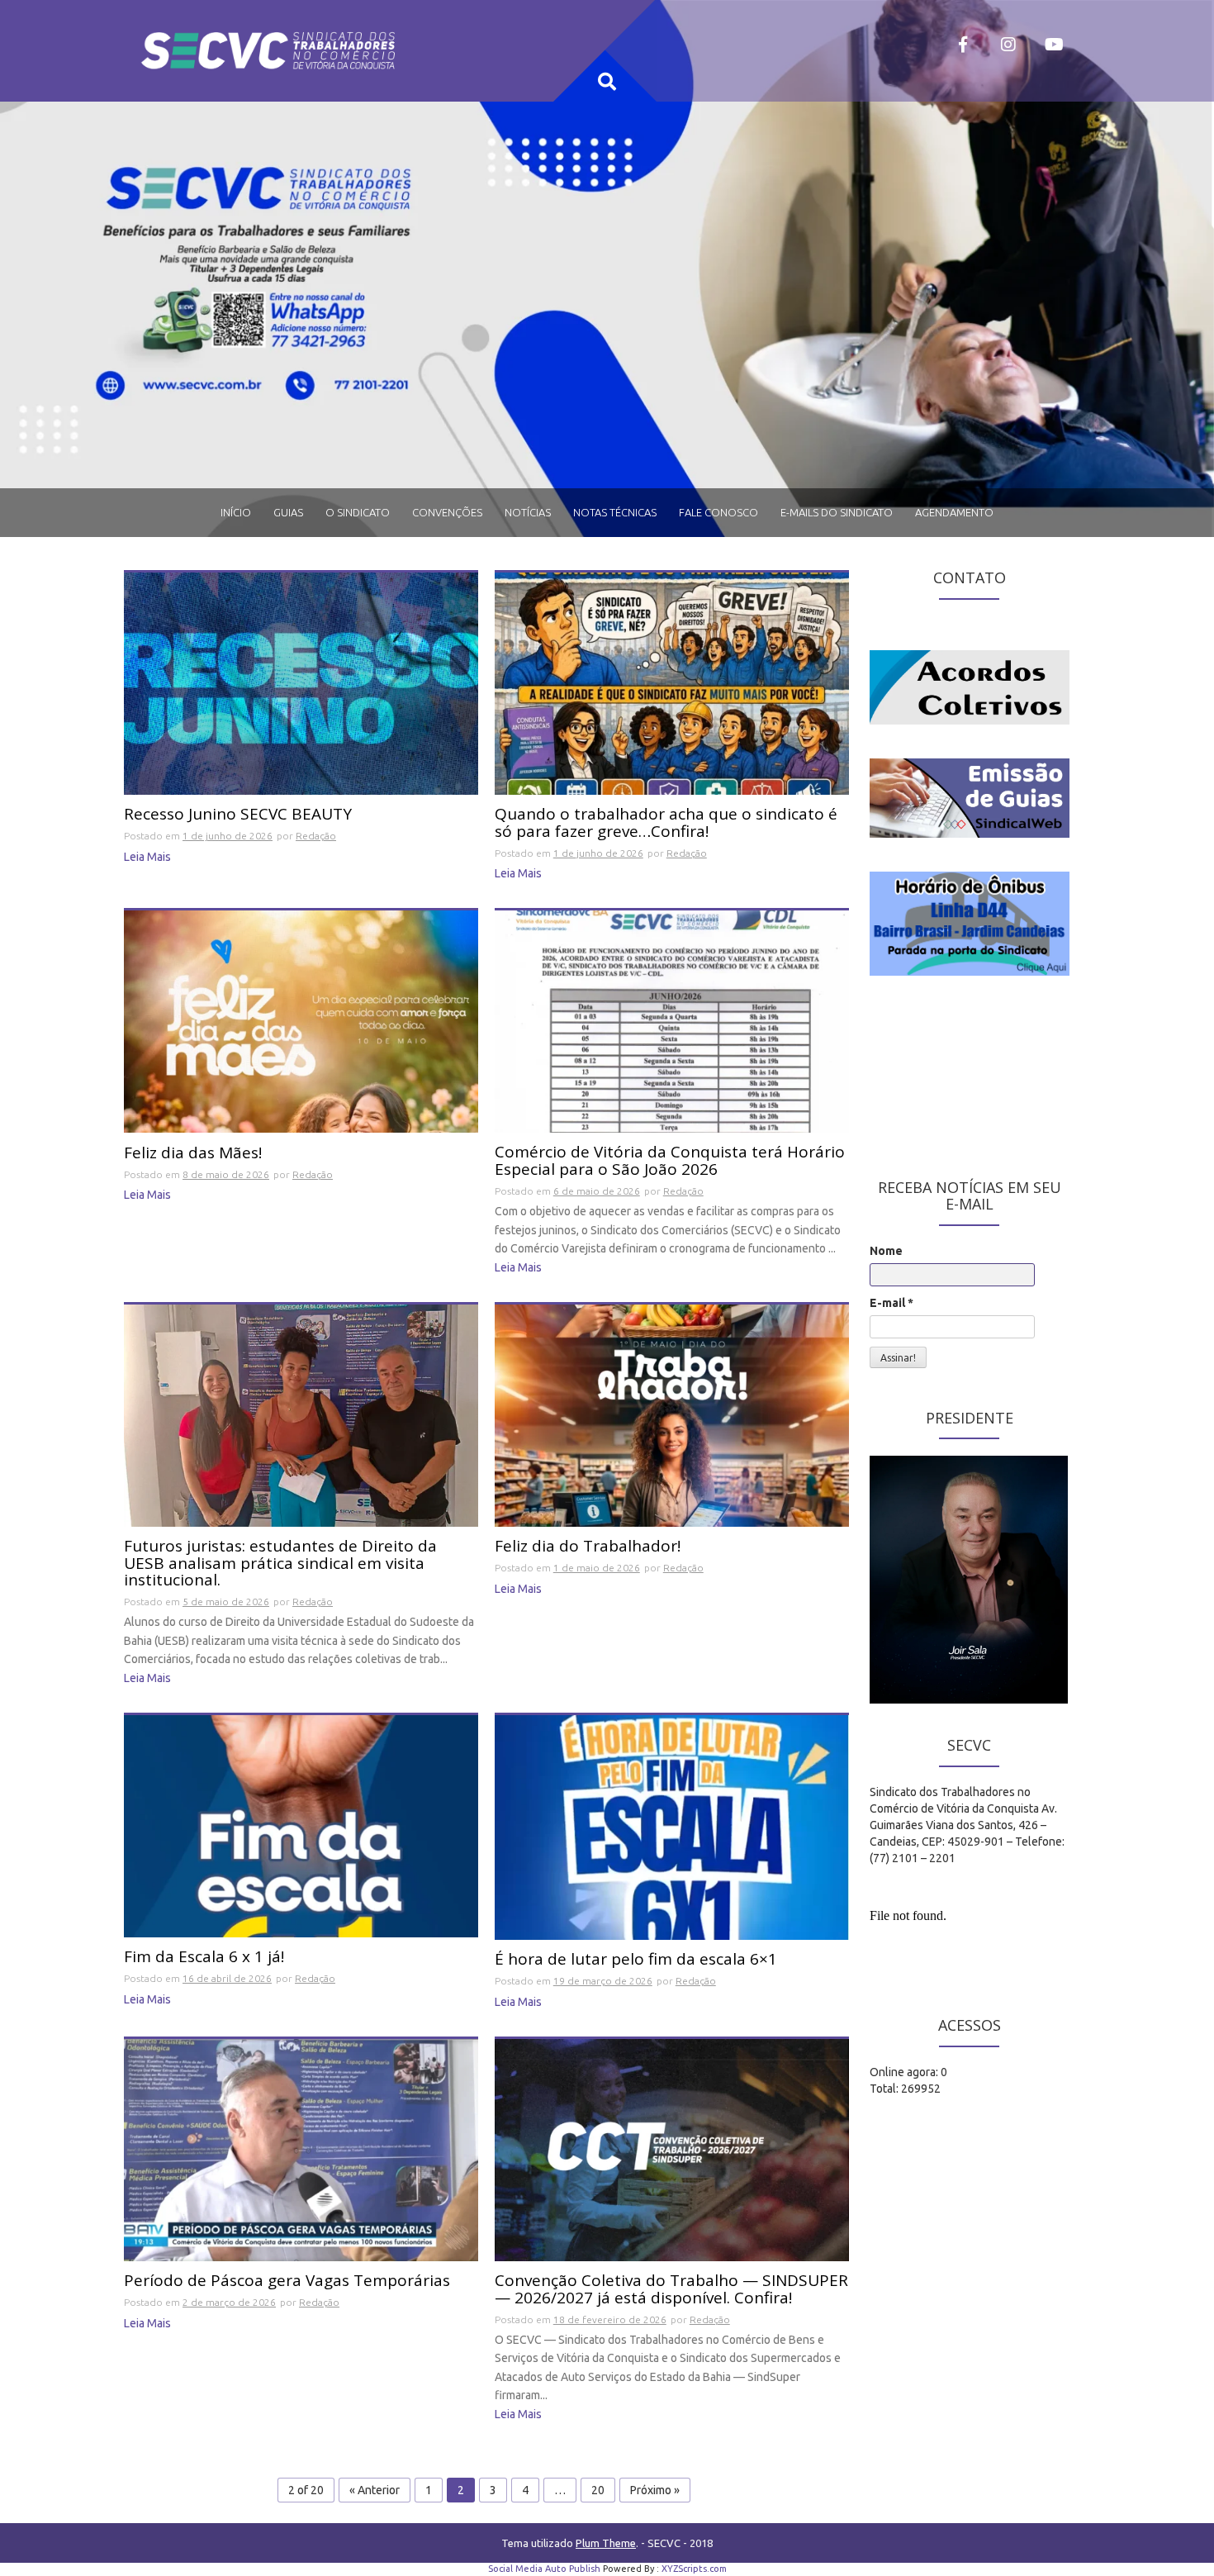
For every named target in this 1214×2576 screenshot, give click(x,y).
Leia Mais (147, 857)
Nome (886, 1251)
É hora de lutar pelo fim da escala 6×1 (636, 1960)
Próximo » (655, 2490)
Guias (288, 512)
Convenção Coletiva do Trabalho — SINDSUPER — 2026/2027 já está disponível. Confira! (671, 2290)
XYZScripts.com (694, 2569)
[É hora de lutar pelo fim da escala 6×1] (672, 1827)
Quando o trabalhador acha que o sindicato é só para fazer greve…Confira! (666, 824)
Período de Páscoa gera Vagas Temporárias (287, 2281)
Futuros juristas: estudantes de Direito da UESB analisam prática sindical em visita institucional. (280, 1564)
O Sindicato (358, 512)
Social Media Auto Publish (544, 2569)
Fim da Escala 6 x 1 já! (204, 1958)
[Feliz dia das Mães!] (301, 1020)
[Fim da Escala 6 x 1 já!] (301, 1825)
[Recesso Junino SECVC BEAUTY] (301, 682)
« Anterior (375, 2490)
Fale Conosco (718, 512)
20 (598, 2490)
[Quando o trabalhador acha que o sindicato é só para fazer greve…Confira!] (672, 682)
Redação (316, 836)
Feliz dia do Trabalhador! (588, 1547)
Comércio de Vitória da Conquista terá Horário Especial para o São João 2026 (670, 1162)
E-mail (892, 1303)
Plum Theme (606, 2543)
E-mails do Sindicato (837, 512)
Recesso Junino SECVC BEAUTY (238, 815)
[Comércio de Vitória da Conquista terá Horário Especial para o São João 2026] (672, 1020)
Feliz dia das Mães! (193, 1154)
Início (236, 512)
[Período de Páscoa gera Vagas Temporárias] (301, 2149)
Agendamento (954, 512)
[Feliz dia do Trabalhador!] (672, 1414)
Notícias (528, 512)
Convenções (447, 512)
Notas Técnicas (615, 512)
